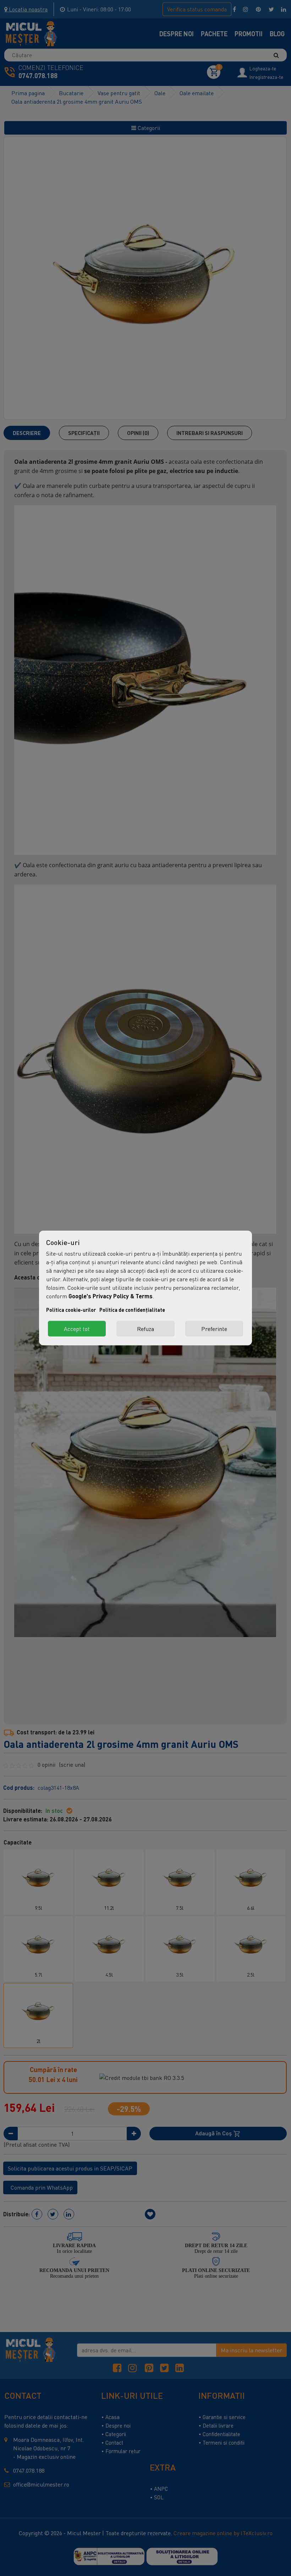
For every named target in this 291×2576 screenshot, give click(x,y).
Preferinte (214, 1329)
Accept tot (77, 1329)
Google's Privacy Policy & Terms (111, 1296)
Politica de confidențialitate (132, 1310)
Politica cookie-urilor (71, 1310)
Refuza (145, 1329)
